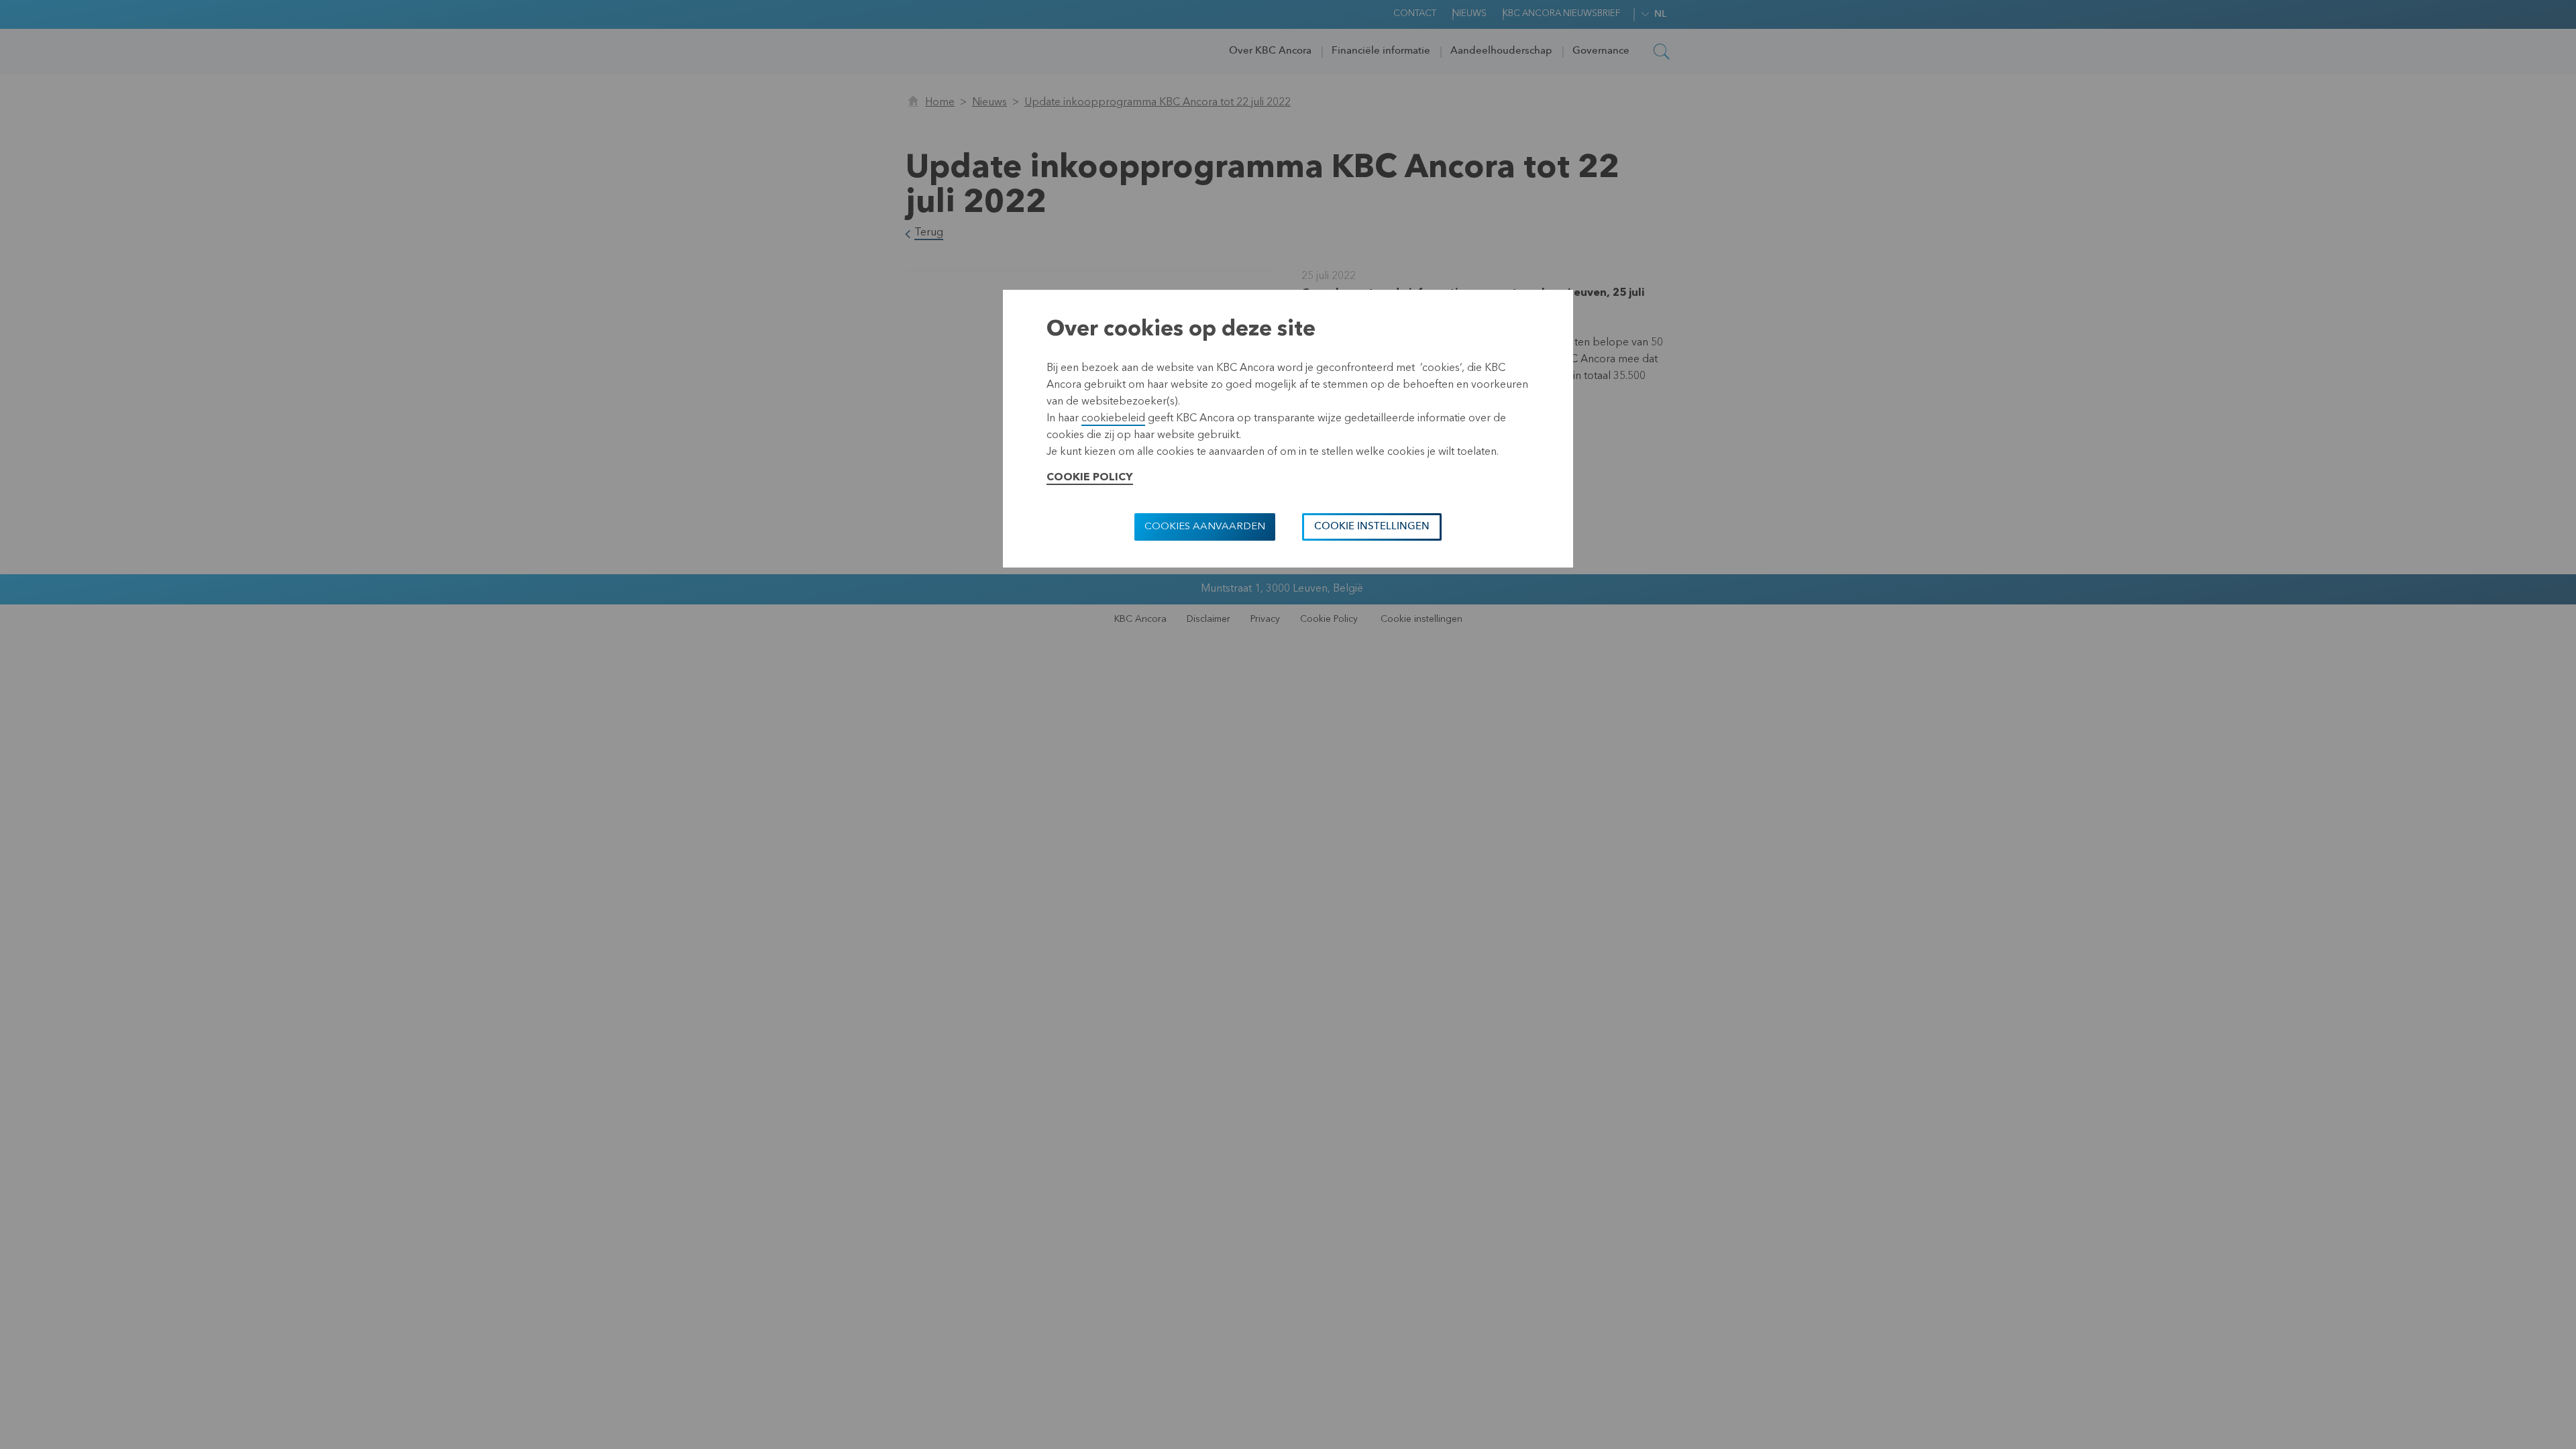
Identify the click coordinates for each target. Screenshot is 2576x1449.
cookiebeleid (1113, 419)
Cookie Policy (1090, 478)
